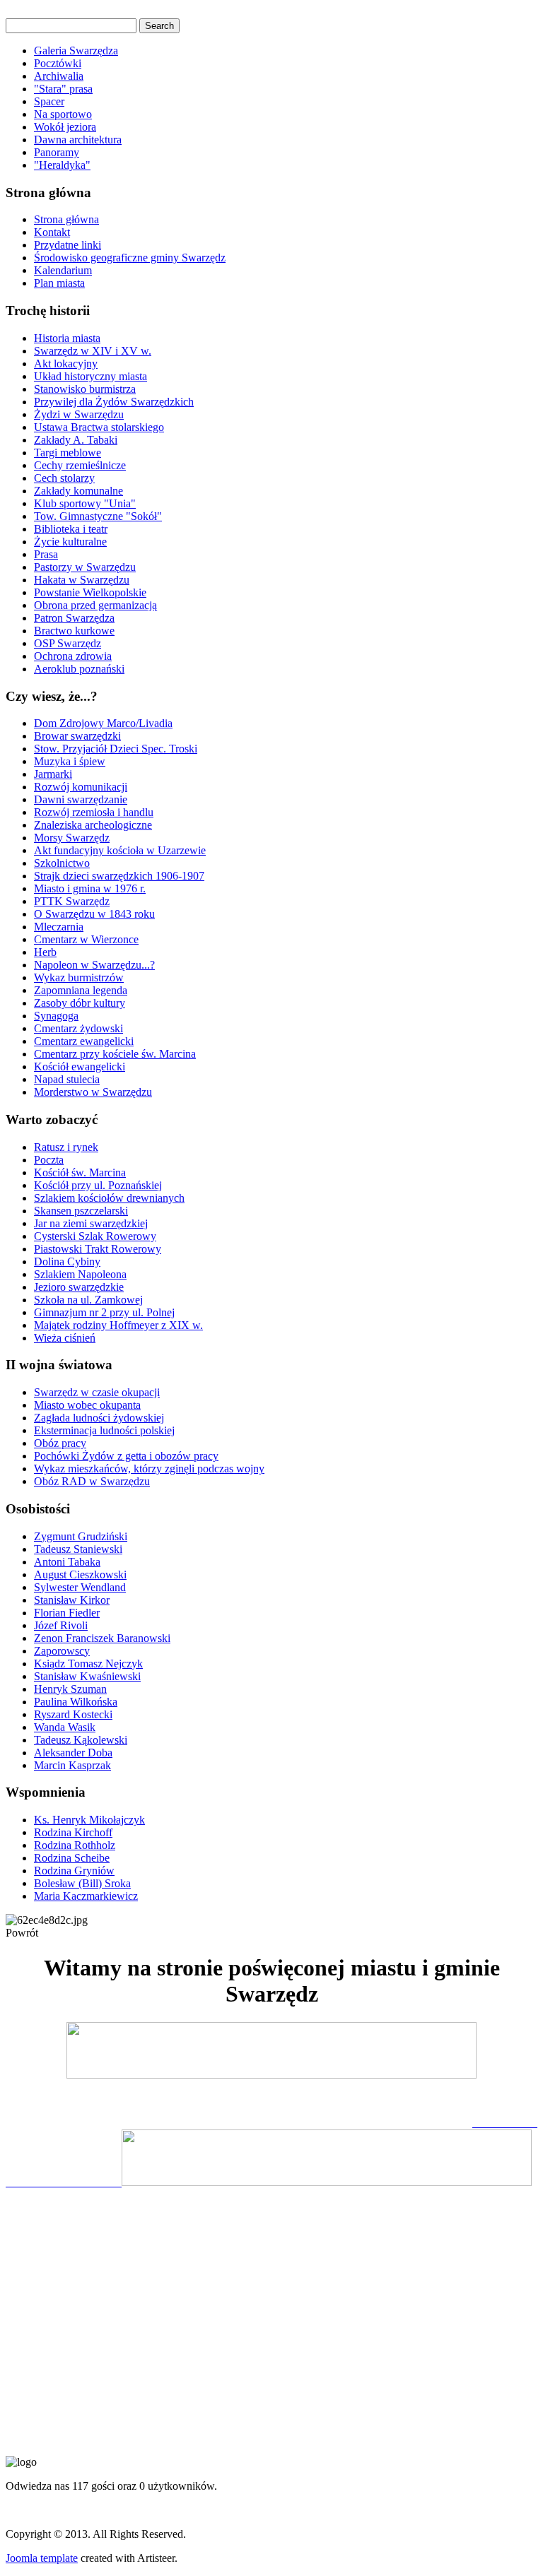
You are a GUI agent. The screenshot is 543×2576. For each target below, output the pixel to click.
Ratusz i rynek (66, 1147)
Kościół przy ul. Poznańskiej (98, 1185)
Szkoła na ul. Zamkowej (88, 1300)
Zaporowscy (62, 1651)
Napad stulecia (67, 1079)
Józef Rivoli (61, 1625)
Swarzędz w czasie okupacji (97, 1392)
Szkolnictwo (62, 863)
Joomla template (42, 2558)
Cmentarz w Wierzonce (86, 939)
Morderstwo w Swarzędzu (93, 1092)
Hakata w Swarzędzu (82, 580)
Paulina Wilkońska (76, 1702)
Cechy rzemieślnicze (80, 465)
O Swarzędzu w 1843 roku (94, 914)
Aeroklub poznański (79, 669)
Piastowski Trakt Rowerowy (98, 1249)
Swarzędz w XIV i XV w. (93, 351)
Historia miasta (67, 338)
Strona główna (66, 219)
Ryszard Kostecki (73, 1714)
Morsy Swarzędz (72, 838)
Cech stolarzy (64, 478)
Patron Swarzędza (74, 618)
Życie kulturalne (70, 542)
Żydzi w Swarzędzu (79, 414)
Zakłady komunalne (78, 491)
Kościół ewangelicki (80, 1067)
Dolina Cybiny (67, 1262)
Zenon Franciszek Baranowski (102, 1638)
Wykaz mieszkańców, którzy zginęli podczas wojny (149, 1469)
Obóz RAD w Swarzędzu (92, 1481)
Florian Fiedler (67, 1613)
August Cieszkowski (80, 1574)
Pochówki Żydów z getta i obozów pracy (126, 1456)
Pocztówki (58, 63)
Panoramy (57, 152)
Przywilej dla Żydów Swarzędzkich (114, 402)
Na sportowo (63, 114)
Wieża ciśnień (65, 1338)
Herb (45, 952)
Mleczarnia (59, 927)
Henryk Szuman (70, 1689)
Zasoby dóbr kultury (80, 1003)
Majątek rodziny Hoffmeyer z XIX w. (118, 1325)
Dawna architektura (78, 140)
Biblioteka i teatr (71, 529)
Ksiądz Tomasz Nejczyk (88, 1664)
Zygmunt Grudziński (81, 1536)
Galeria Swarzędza (76, 51)
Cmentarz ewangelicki (84, 1041)
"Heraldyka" (62, 165)
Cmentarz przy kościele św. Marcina (115, 1054)
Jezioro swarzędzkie (79, 1287)
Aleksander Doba (73, 1753)
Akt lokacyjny (66, 364)
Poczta (49, 1160)
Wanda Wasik (65, 1727)
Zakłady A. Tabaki (76, 440)
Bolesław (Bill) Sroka (82, 1883)
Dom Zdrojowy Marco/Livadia (103, 723)
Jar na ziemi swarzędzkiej (91, 1223)
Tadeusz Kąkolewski (81, 1740)
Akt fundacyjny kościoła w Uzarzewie (120, 850)
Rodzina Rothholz (75, 1845)
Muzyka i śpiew (70, 761)
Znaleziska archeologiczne (93, 825)
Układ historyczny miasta (90, 376)
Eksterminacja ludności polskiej (104, 1430)
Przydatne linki (68, 245)
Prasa (46, 554)
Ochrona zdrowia (73, 656)
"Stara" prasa (63, 89)
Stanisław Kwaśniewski (87, 1676)
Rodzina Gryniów (74, 1871)
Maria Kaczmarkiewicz (86, 1896)
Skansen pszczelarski (81, 1211)
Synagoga (56, 1016)
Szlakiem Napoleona (80, 1274)
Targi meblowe (68, 453)
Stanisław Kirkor (72, 1600)
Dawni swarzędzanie (81, 799)
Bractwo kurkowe (74, 631)
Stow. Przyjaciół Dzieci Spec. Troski (116, 749)
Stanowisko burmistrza (85, 389)
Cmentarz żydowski (78, 1028)
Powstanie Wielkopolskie (90, 592)
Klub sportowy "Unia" (85, 503)
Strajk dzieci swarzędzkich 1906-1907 (119, 876)
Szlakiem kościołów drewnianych (109, 1198)
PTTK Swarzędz (72, 901)
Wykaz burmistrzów (79, 977)
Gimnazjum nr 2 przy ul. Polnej (104, 1312)
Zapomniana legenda (81, 990)
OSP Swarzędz (68, 643)
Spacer (49, 101)
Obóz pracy (60, 1443)
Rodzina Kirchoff (73, 1832)
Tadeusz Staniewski (78, 1549)
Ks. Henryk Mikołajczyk (89, 1820)
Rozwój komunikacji (81, 787)
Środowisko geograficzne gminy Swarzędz (130, 258)
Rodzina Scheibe (72, 1858)
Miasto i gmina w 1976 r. (90, 888)
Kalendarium (63, 270)
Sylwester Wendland (80, 1587)
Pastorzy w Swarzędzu (85, 567)
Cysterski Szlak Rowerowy (95, 1236)
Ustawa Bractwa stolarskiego (99, 427)
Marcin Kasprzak (72, 1765)
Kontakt (52, 232)
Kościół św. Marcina (80, 1172)
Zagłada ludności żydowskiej (99, 1418)
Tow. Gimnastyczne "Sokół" (98, 516)
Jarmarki (53, 774)
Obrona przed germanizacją (95, 605)
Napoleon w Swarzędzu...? (94, 965)
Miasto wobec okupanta (87, 1405)
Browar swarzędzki (77, 736)
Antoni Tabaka (67, 1562)
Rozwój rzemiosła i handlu (94, 812)
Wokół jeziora (65, 127)
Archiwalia (59, 76)
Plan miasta (59, 283)
